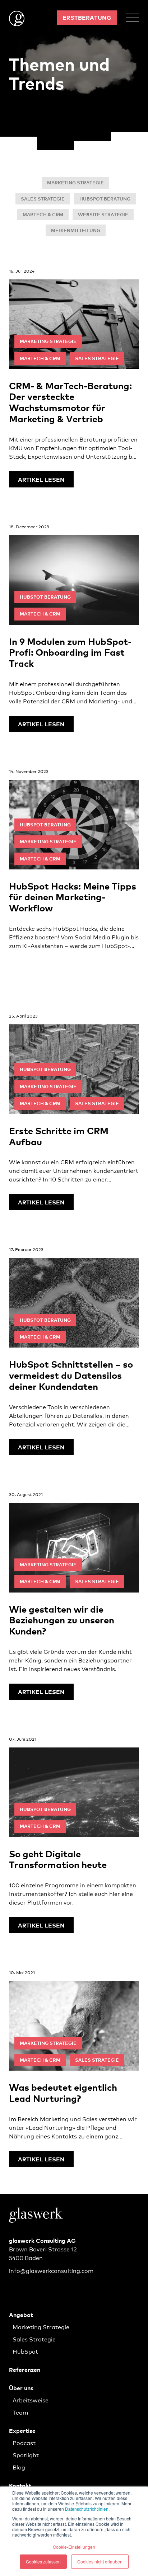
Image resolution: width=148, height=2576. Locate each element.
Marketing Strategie (75, 183)
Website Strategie (103, 214)
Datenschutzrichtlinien (87, 2509)
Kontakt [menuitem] (20, 2485)
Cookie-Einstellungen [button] (74, 2547)
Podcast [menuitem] (24, 2442)
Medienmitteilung (76, 230)
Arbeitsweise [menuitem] (31, 2400)
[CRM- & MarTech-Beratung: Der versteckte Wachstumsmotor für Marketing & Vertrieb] (74, 378)
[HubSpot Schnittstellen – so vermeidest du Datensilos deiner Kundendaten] (74, 1350)
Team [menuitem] (20, 2412)
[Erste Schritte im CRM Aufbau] (74, 1111)
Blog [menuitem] (19, 2467)
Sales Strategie (43, 199)
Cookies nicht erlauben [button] (100, 2561)
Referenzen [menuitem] (25, 2369)
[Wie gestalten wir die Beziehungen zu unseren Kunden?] (74, 1595)
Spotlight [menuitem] (26, 2455)
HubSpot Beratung (105, 199)
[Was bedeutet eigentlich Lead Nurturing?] (74, 2068)
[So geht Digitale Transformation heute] (74, 1834)
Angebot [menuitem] (21, 2315)
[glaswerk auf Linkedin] (14, 2287)
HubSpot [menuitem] (25, 2351)
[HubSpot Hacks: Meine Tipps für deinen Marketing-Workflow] (74, 872)
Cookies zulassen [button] (43, 2561)
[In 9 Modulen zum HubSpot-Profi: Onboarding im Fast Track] (74, 628)
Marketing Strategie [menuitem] (41, 2327)
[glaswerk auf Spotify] (32, 2287)
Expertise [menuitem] (22, 2430)
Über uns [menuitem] (21, 2388)
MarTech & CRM (43, 214)
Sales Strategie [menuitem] (34, 2339)
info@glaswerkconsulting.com (51, 2270)
